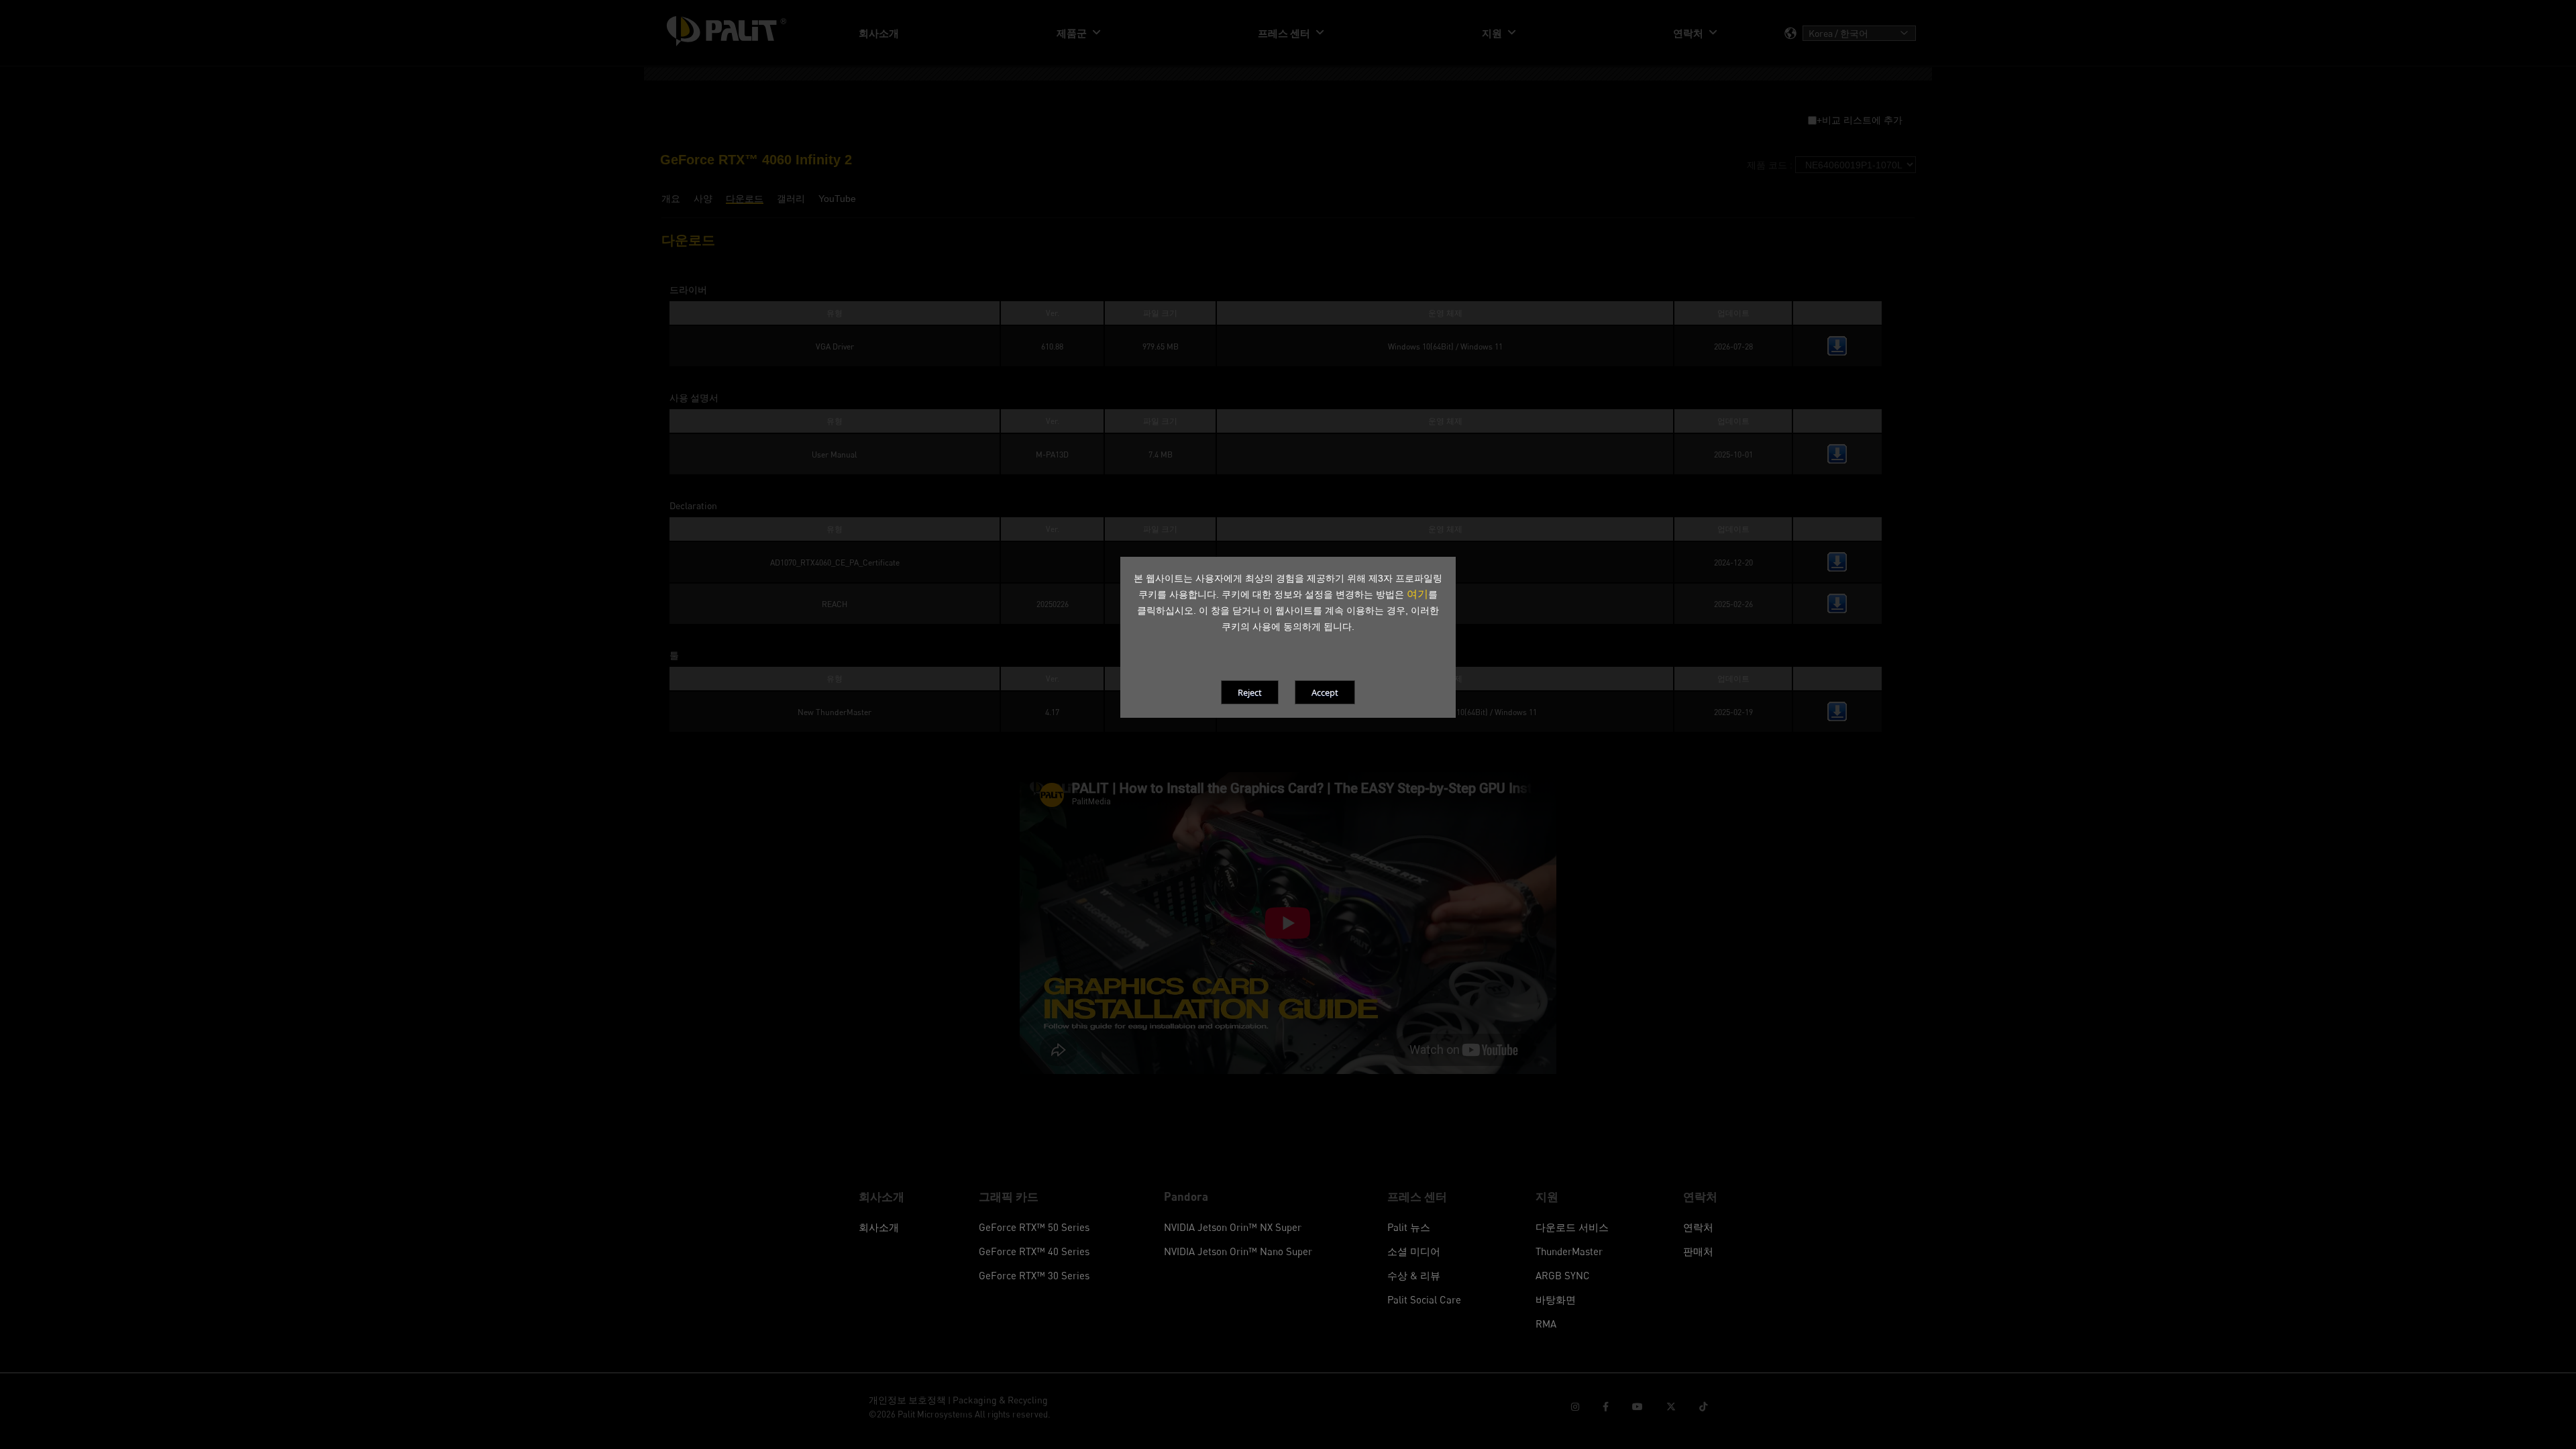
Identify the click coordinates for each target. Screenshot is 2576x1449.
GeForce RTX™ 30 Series (1034, 1275)
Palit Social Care (1424, 1299)
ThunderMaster (1569, 1251)
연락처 (1698, 1227)
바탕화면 (1556, 1299)
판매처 (1698, 1251)
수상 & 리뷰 (1414, 1275)
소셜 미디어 (1414, 1251)
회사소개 (879, 1227)
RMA (1546, 1324)
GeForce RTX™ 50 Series (1034, 1227)
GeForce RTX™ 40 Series (1034, 1251)
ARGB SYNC (1563, 1275)
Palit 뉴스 (1409, 1227)
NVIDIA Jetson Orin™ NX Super (1233, 1227)
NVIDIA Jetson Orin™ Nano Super (1238, 1251)
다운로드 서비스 (1572, 1227)
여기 (1417, 594)
